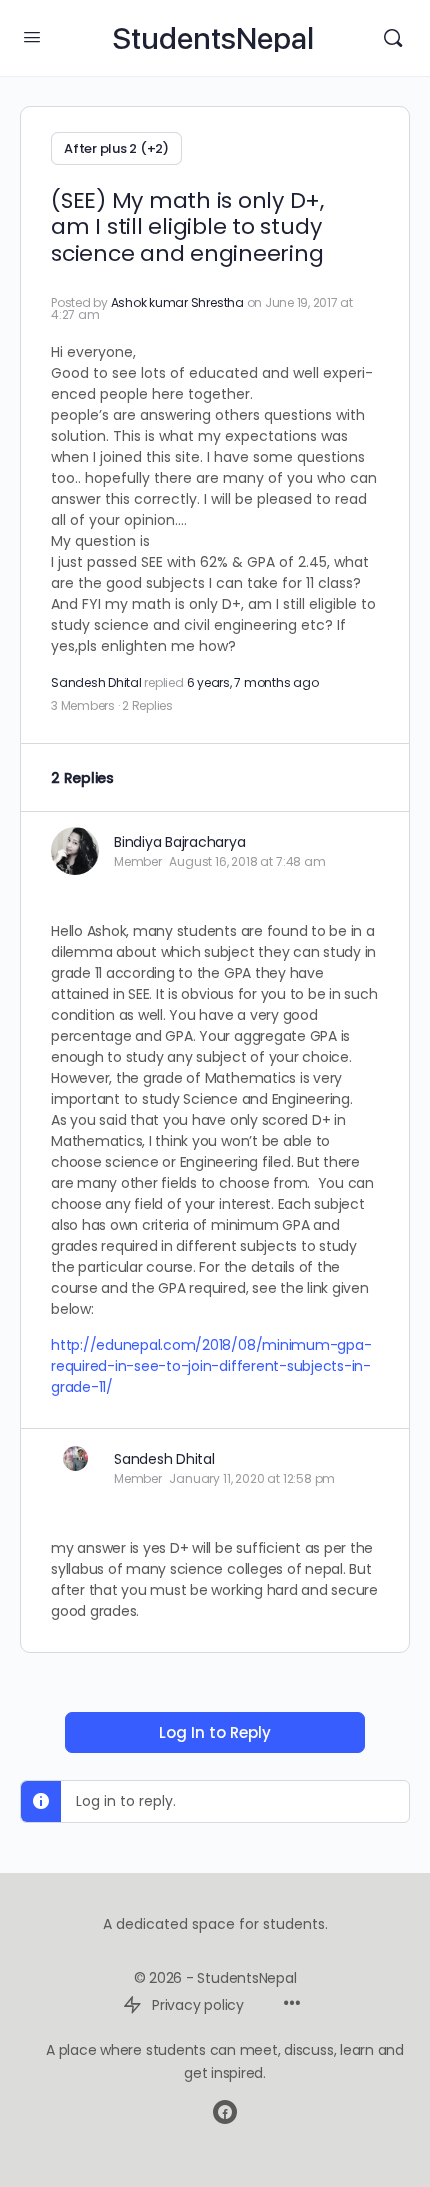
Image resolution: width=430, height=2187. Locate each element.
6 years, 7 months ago (253, 682)
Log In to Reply (215, 1732)
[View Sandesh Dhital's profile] (75, 1457)
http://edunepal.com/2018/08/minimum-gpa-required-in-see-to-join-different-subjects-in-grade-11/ (211, 1366)
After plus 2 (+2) (116, 148)
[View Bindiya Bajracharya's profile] (75, 851)
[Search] (393, 38)
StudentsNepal (213, 38)
